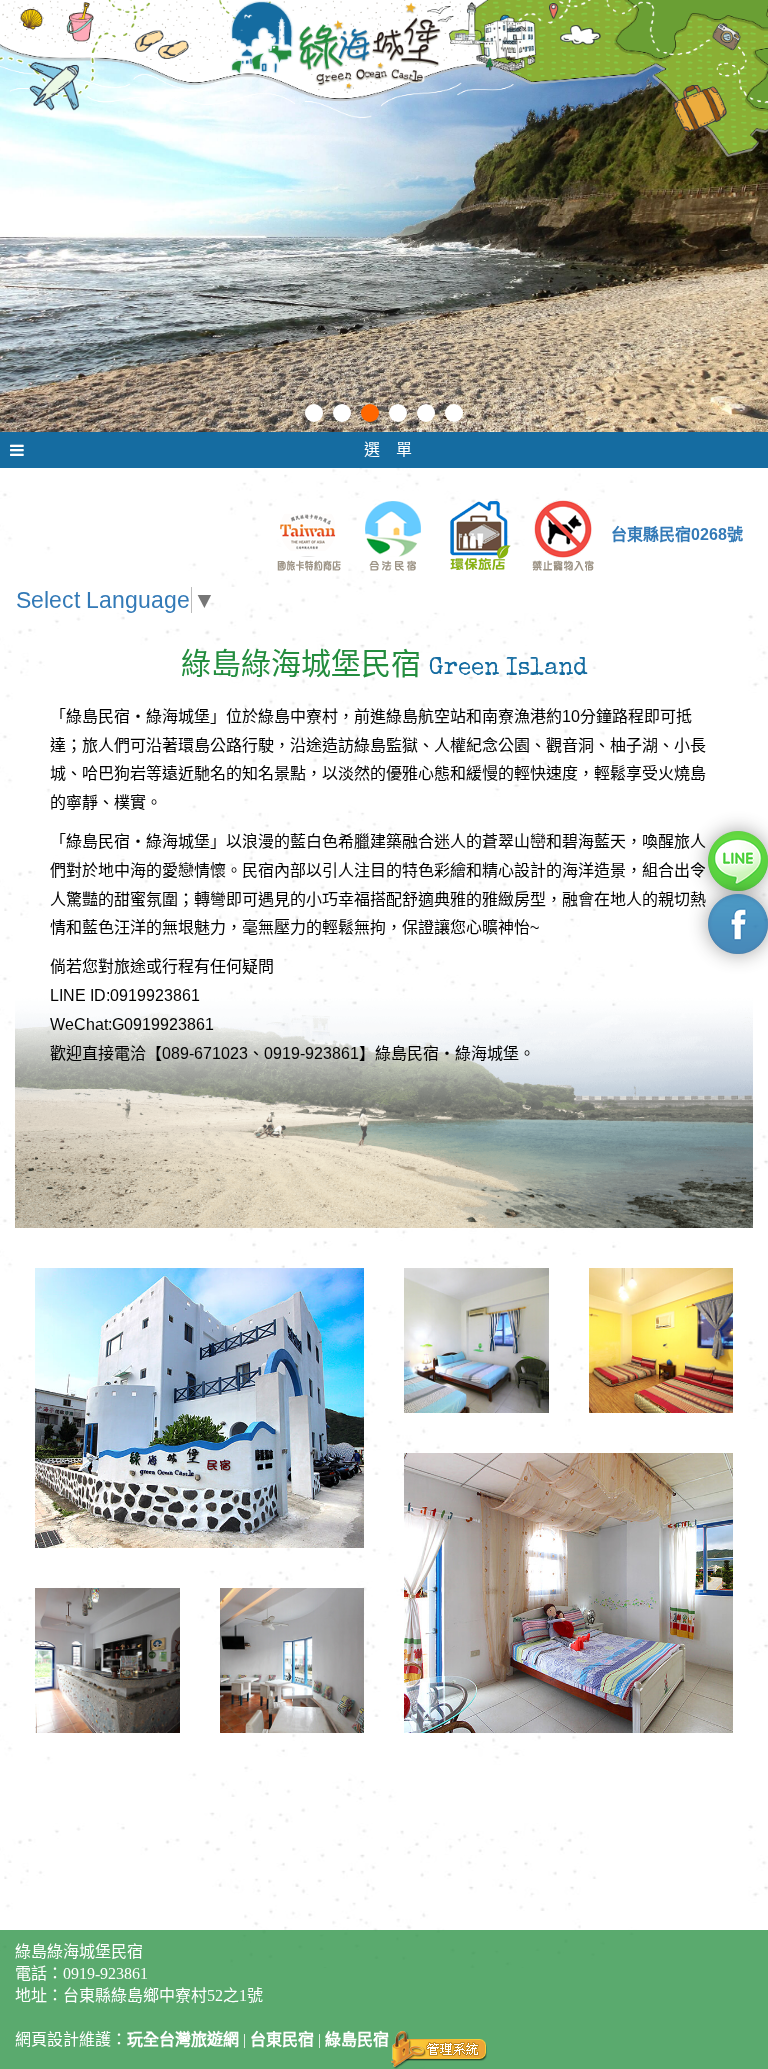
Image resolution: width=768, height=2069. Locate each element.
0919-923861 (105, 1973)
